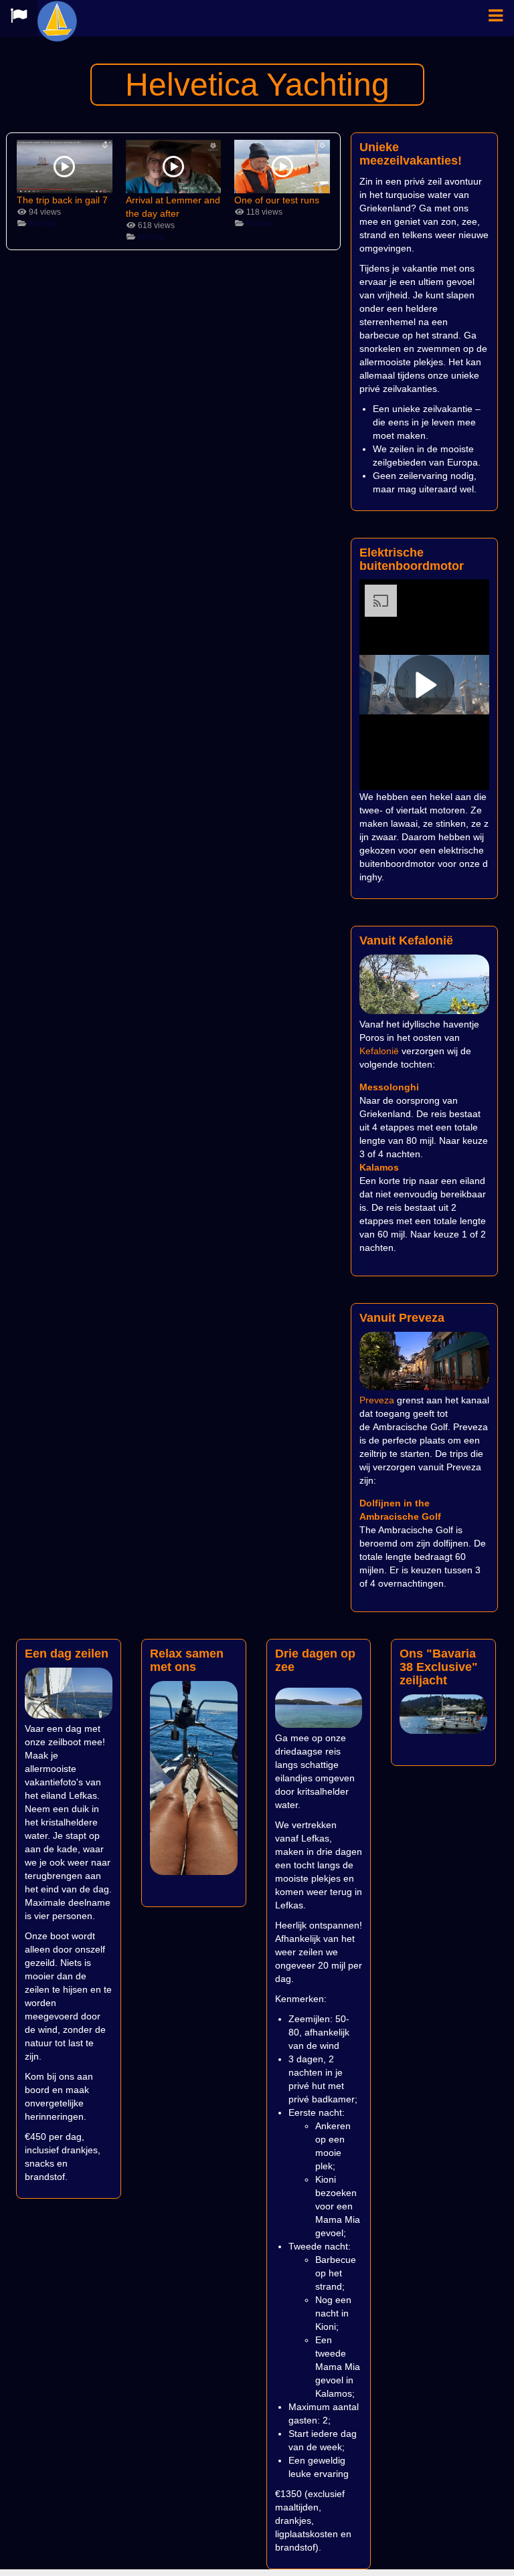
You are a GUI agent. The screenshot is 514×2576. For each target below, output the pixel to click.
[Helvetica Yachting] (59, 18)
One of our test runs (277, 200)
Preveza (377, 1400)
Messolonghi (389, 1087)
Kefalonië (379, 1051)
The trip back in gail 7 (62, 200)
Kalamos (379, 1167)
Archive (42, 223)
